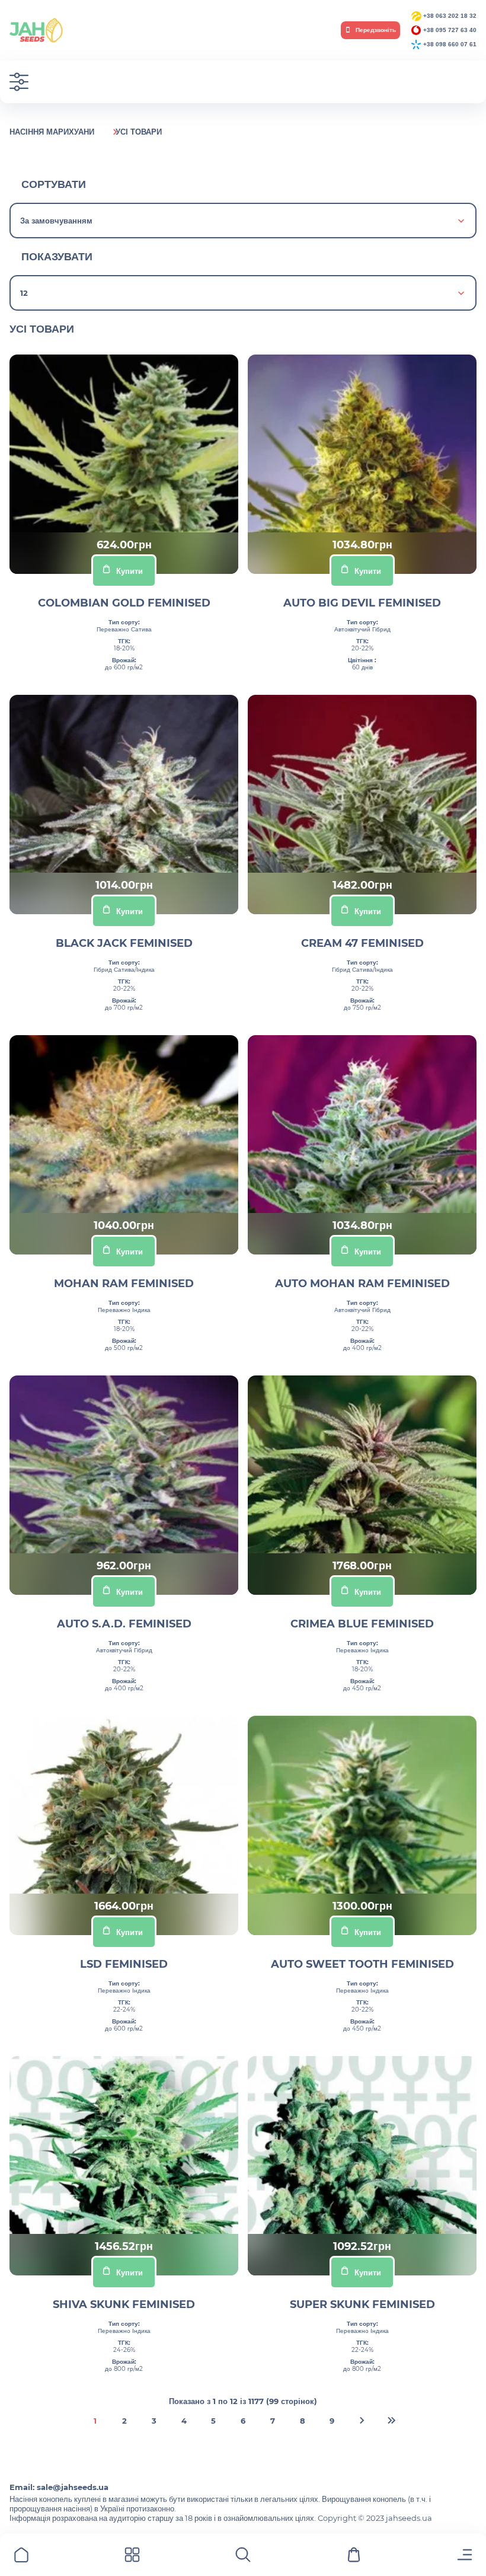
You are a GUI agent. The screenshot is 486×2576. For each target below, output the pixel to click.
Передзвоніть (375, 30)
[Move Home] (21, 2557)
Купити (130, 571)
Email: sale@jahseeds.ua (59, 2487)
